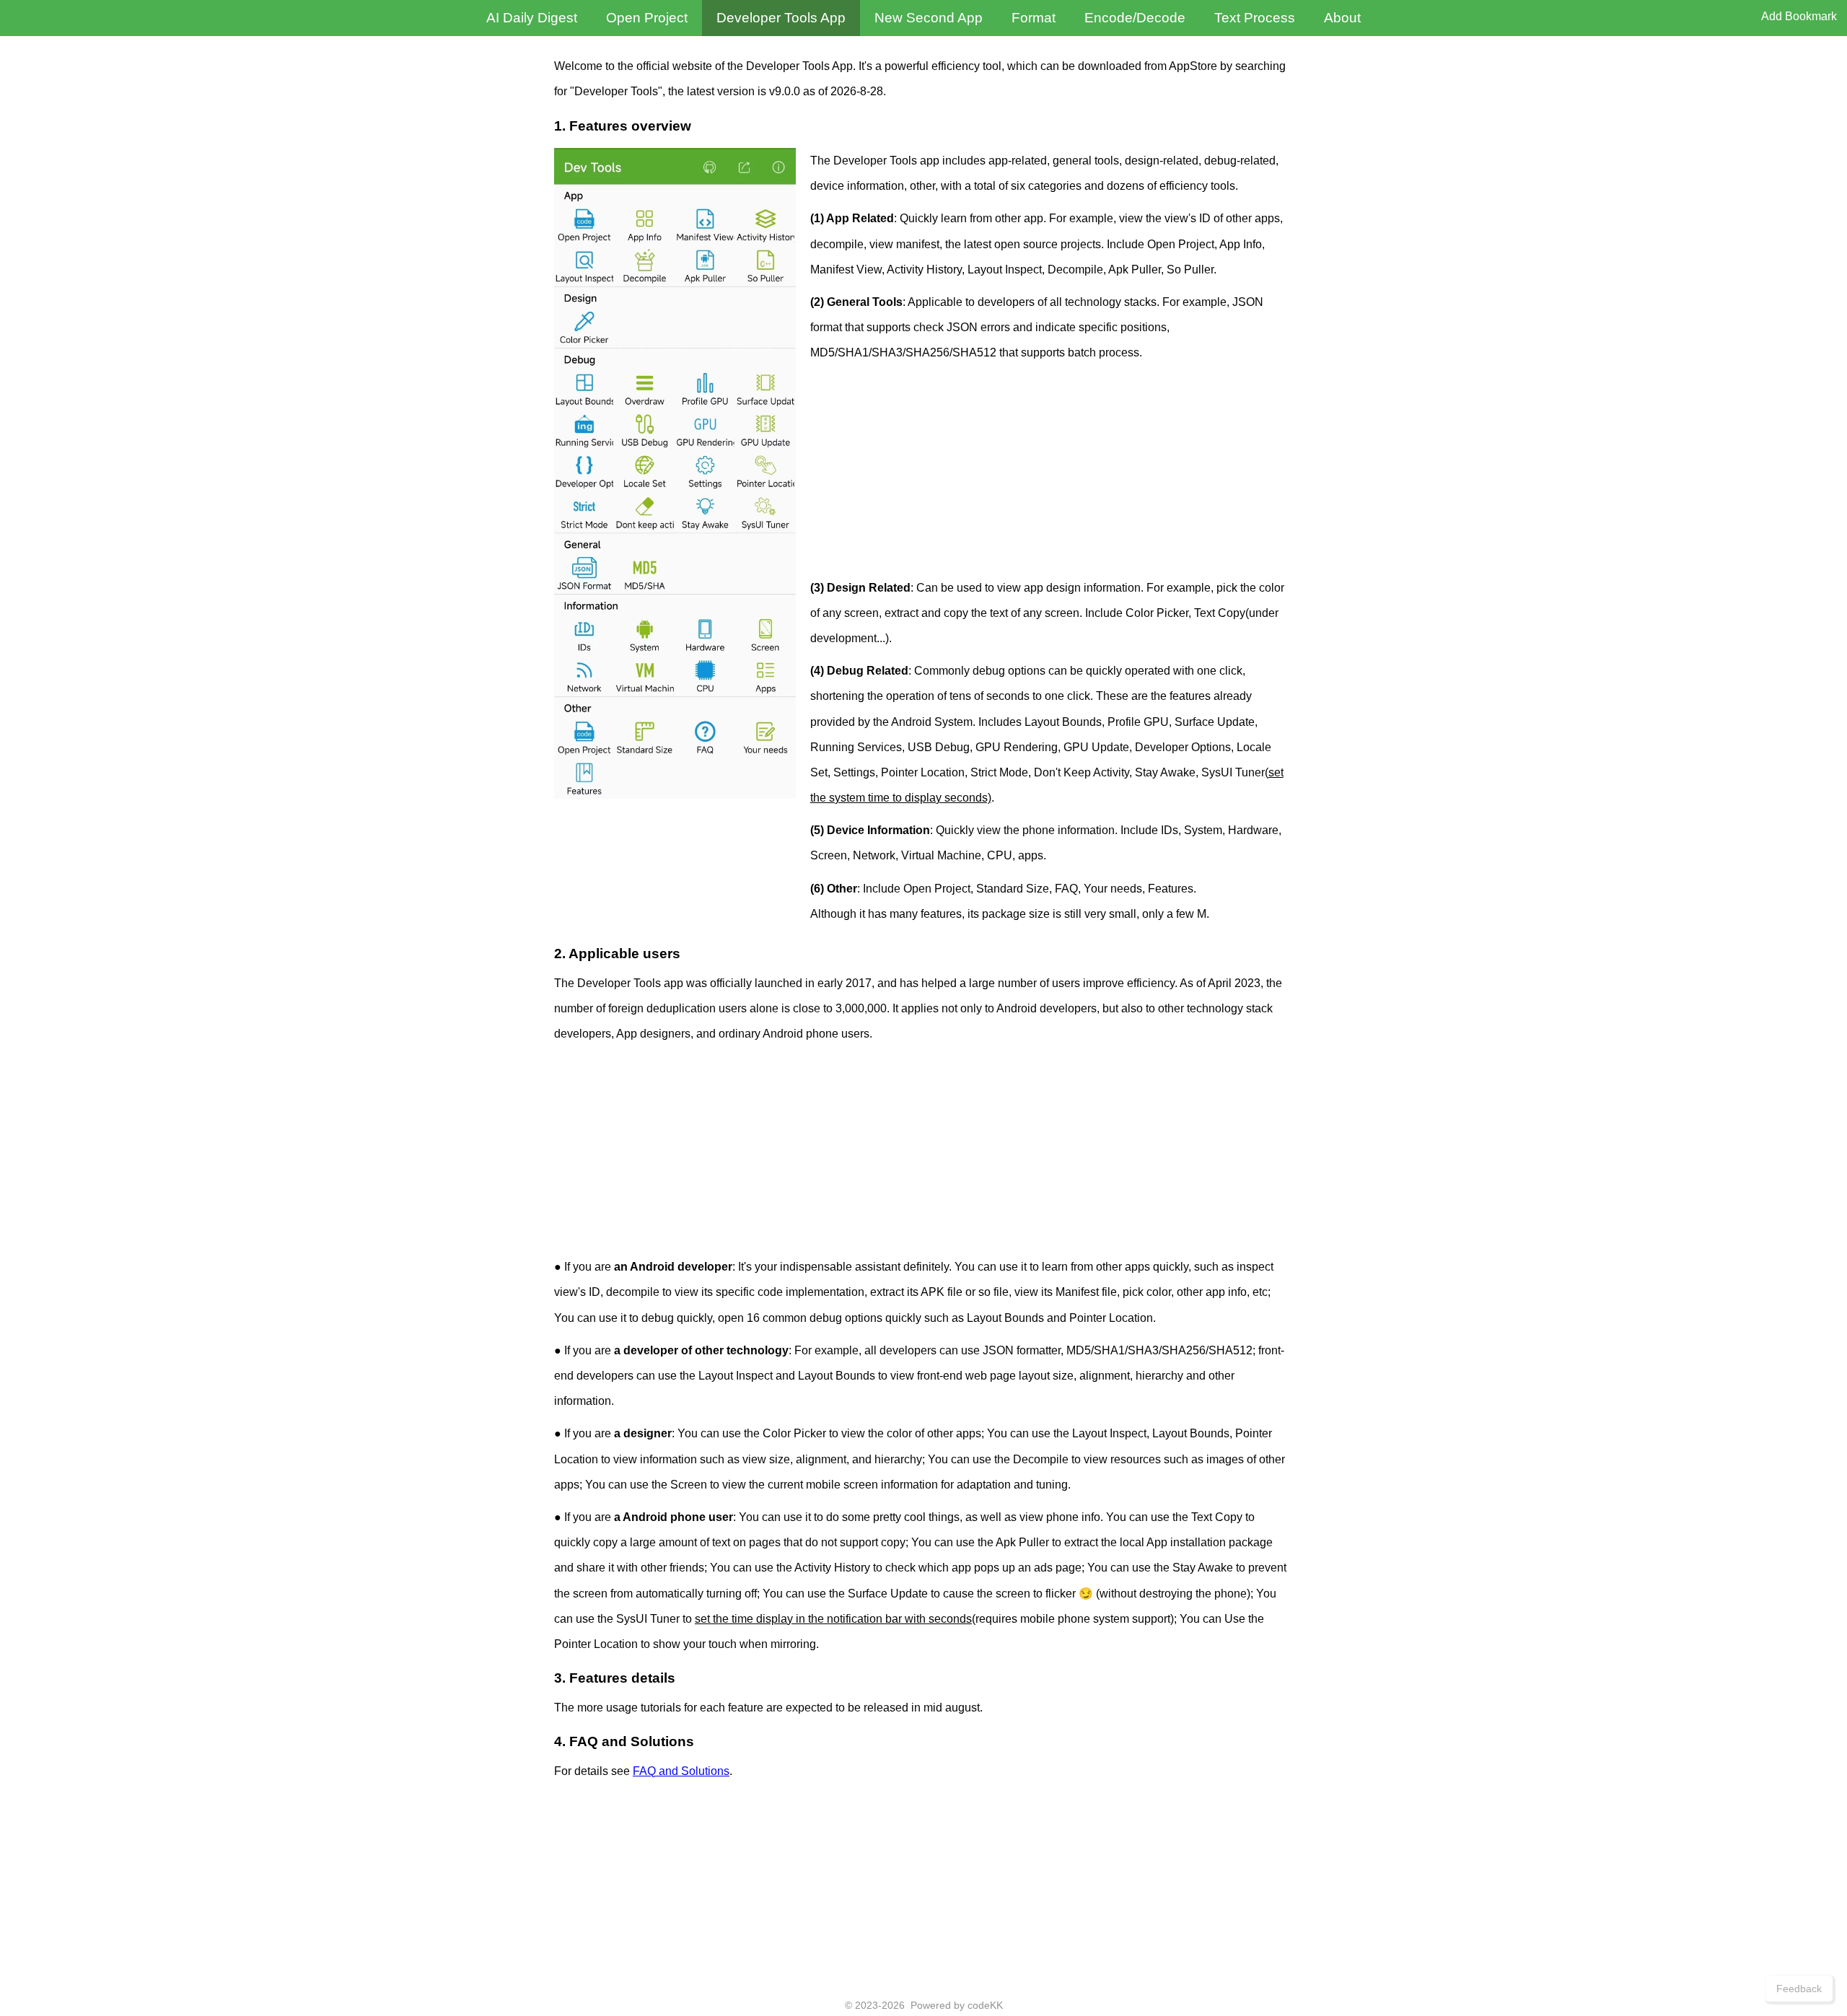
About (1342, 18)
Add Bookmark (1799, 16)
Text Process (1255, 18)
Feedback (1799, 1989)
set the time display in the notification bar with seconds (833, 1619)
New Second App (929, 18)
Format (1034, 18)
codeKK (985, 2005)
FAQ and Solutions (681, 1771)
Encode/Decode (1135, 18)
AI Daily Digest (532, 18)
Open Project (647, 18)
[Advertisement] (1052, 474)
